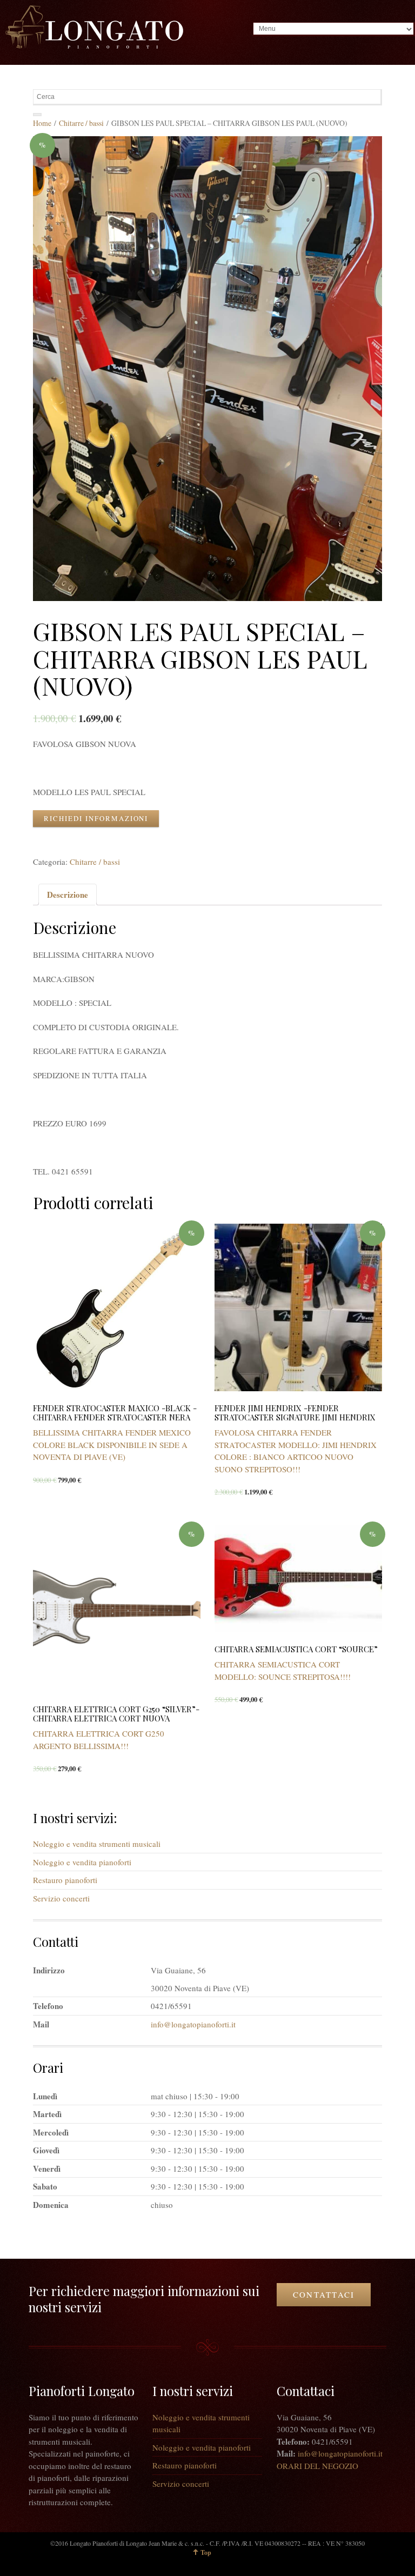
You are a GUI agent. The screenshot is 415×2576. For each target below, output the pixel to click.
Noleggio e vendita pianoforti (82, 1862)
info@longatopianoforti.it (193, 2024)
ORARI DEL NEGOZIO (317, 2466)
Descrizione (68, 895)
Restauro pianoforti (65, 1880)
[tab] (68, 895)
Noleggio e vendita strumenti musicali (97, 1844)
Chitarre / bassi (81, 123)
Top (206, 2552)
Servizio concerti (61, 1898)
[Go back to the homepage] (94, 27)
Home (42, 123)
